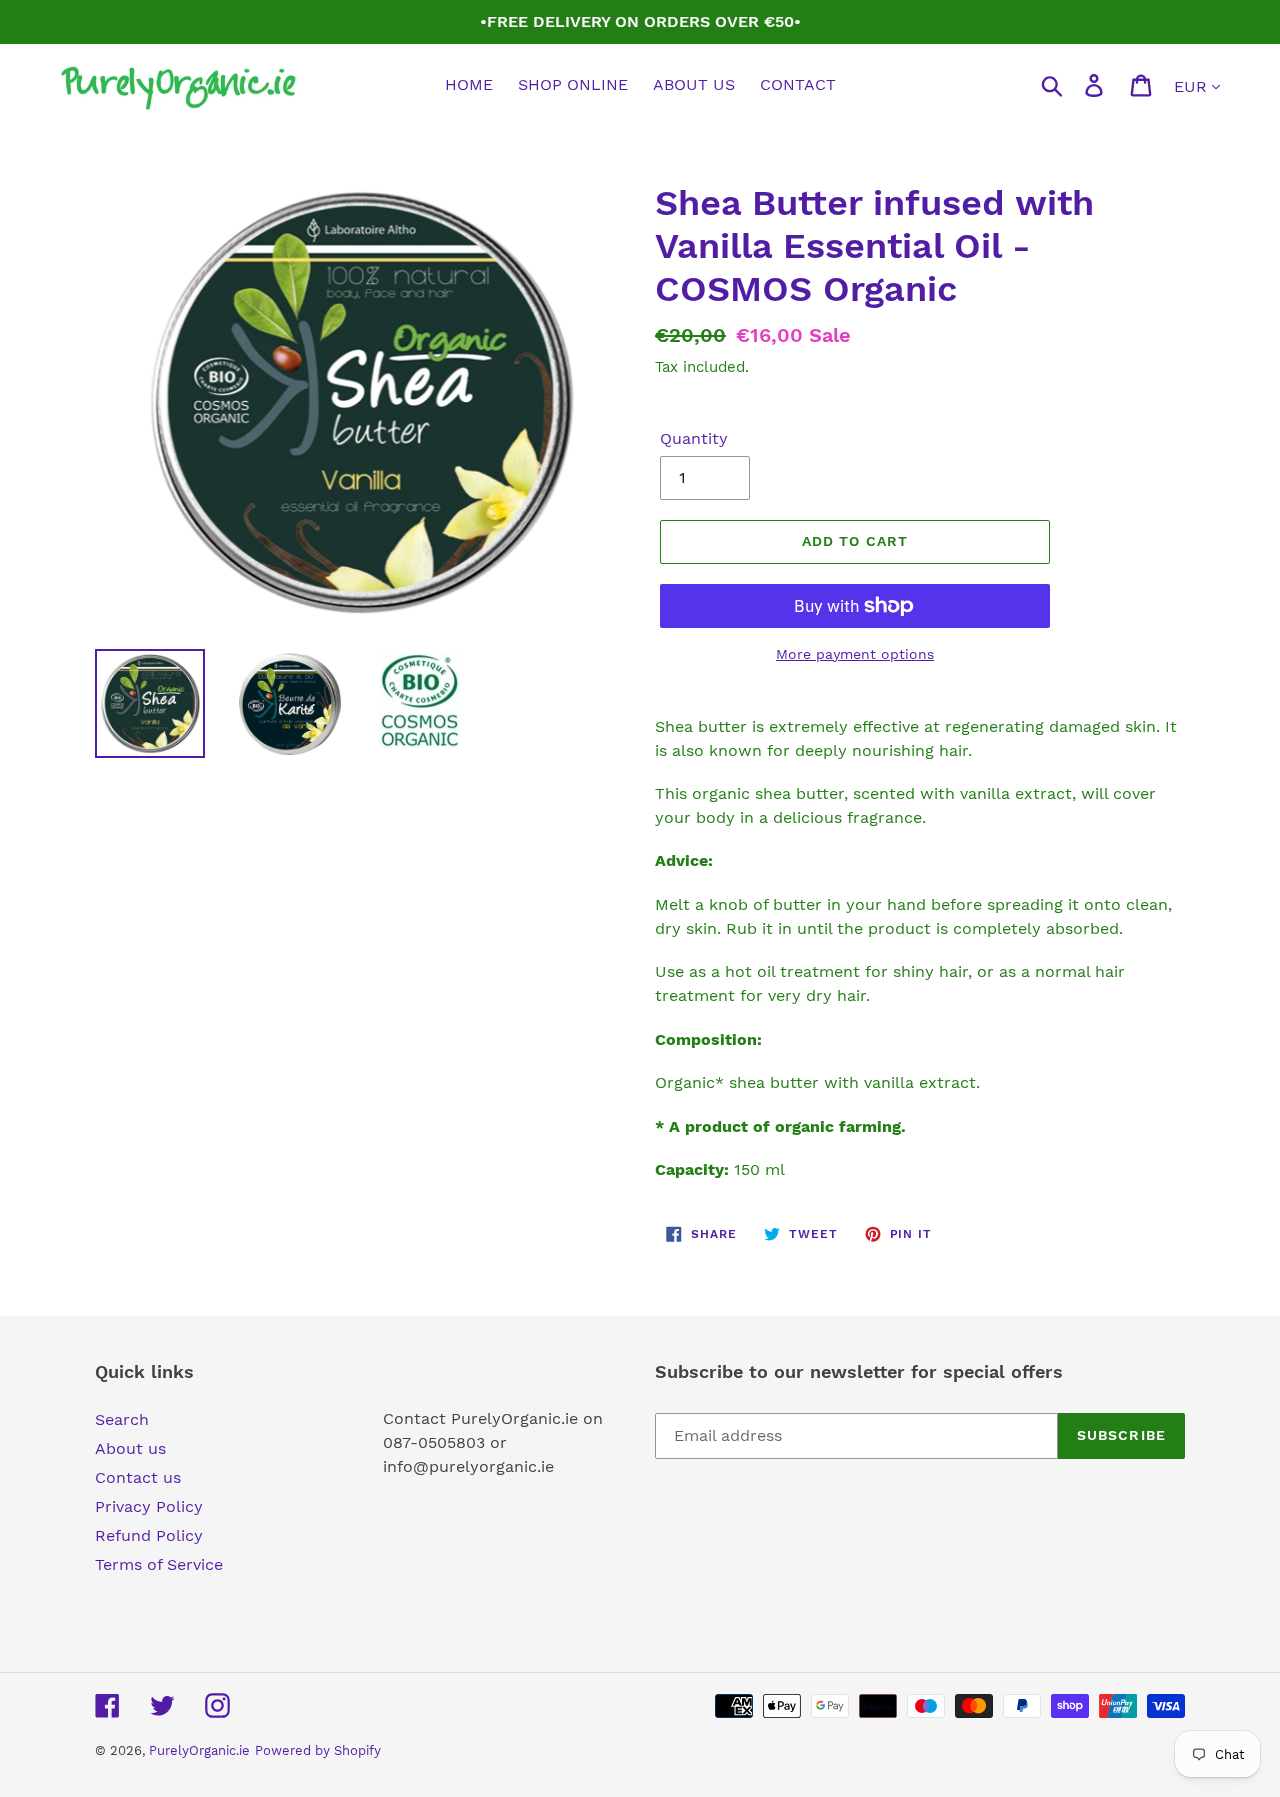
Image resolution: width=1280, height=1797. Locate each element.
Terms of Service (159, 1564)
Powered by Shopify (318, 1750)
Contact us (138, 1477)
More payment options (855, 654)
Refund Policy (149, 1535)
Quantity (694, 438)
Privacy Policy (149, 1506)
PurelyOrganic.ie (199, 1750)
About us (130, 1448)
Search (122, 1419)
